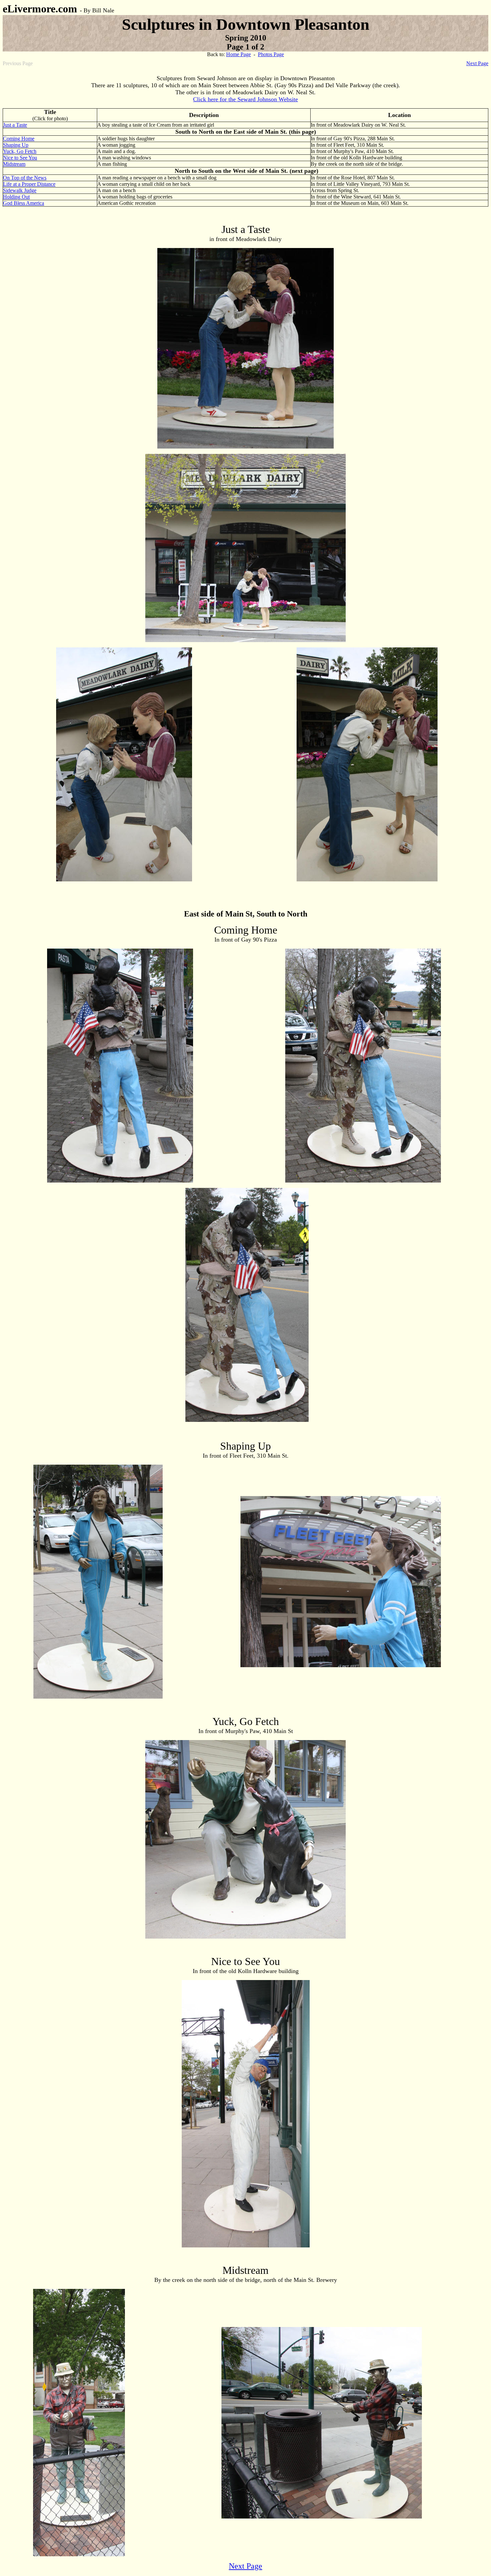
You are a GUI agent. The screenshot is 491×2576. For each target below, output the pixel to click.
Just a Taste (15, 125)
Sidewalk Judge (20, 190)
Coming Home (19, 139)
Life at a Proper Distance (29, 184)
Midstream (14, 164)
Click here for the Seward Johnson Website (246, 99)
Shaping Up (16, 145)
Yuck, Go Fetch (20, 151)
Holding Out (16, 197)
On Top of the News (25, 178)
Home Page (238, 54)
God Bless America (24, 203)
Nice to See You (20, 158)
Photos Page (271, 54)
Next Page (477, 63)
